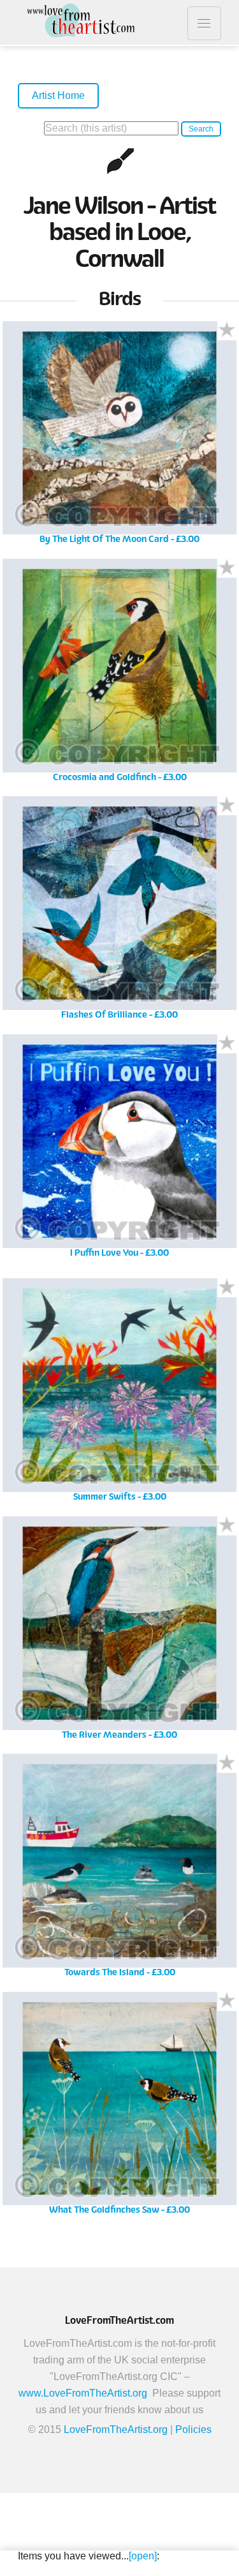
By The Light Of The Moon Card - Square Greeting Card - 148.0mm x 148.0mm (119, 437)
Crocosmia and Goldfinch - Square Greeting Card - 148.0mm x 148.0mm (119, 674)
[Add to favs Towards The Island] (227, 1763)
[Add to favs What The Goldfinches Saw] (227, 2001)
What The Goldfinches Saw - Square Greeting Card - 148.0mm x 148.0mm (119, 2108)
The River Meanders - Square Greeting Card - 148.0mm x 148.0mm (119, 1632)
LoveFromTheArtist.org (116, 2429)
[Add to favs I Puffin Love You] (227, 1044)
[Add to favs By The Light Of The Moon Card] (227, 331)
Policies (193, 2429)
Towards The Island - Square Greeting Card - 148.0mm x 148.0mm (119, 1870)
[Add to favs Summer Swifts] (227, 1288)
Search (201, 129)
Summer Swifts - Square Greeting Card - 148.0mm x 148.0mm (119, 1395)
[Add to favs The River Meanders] (227, 1526)
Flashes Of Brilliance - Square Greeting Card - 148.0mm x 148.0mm (119, 913)
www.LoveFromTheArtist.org (83, 2393)
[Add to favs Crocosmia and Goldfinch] (227, 568)
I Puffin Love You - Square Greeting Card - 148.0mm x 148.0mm (120, 1150)
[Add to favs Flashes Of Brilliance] (227, 806)
